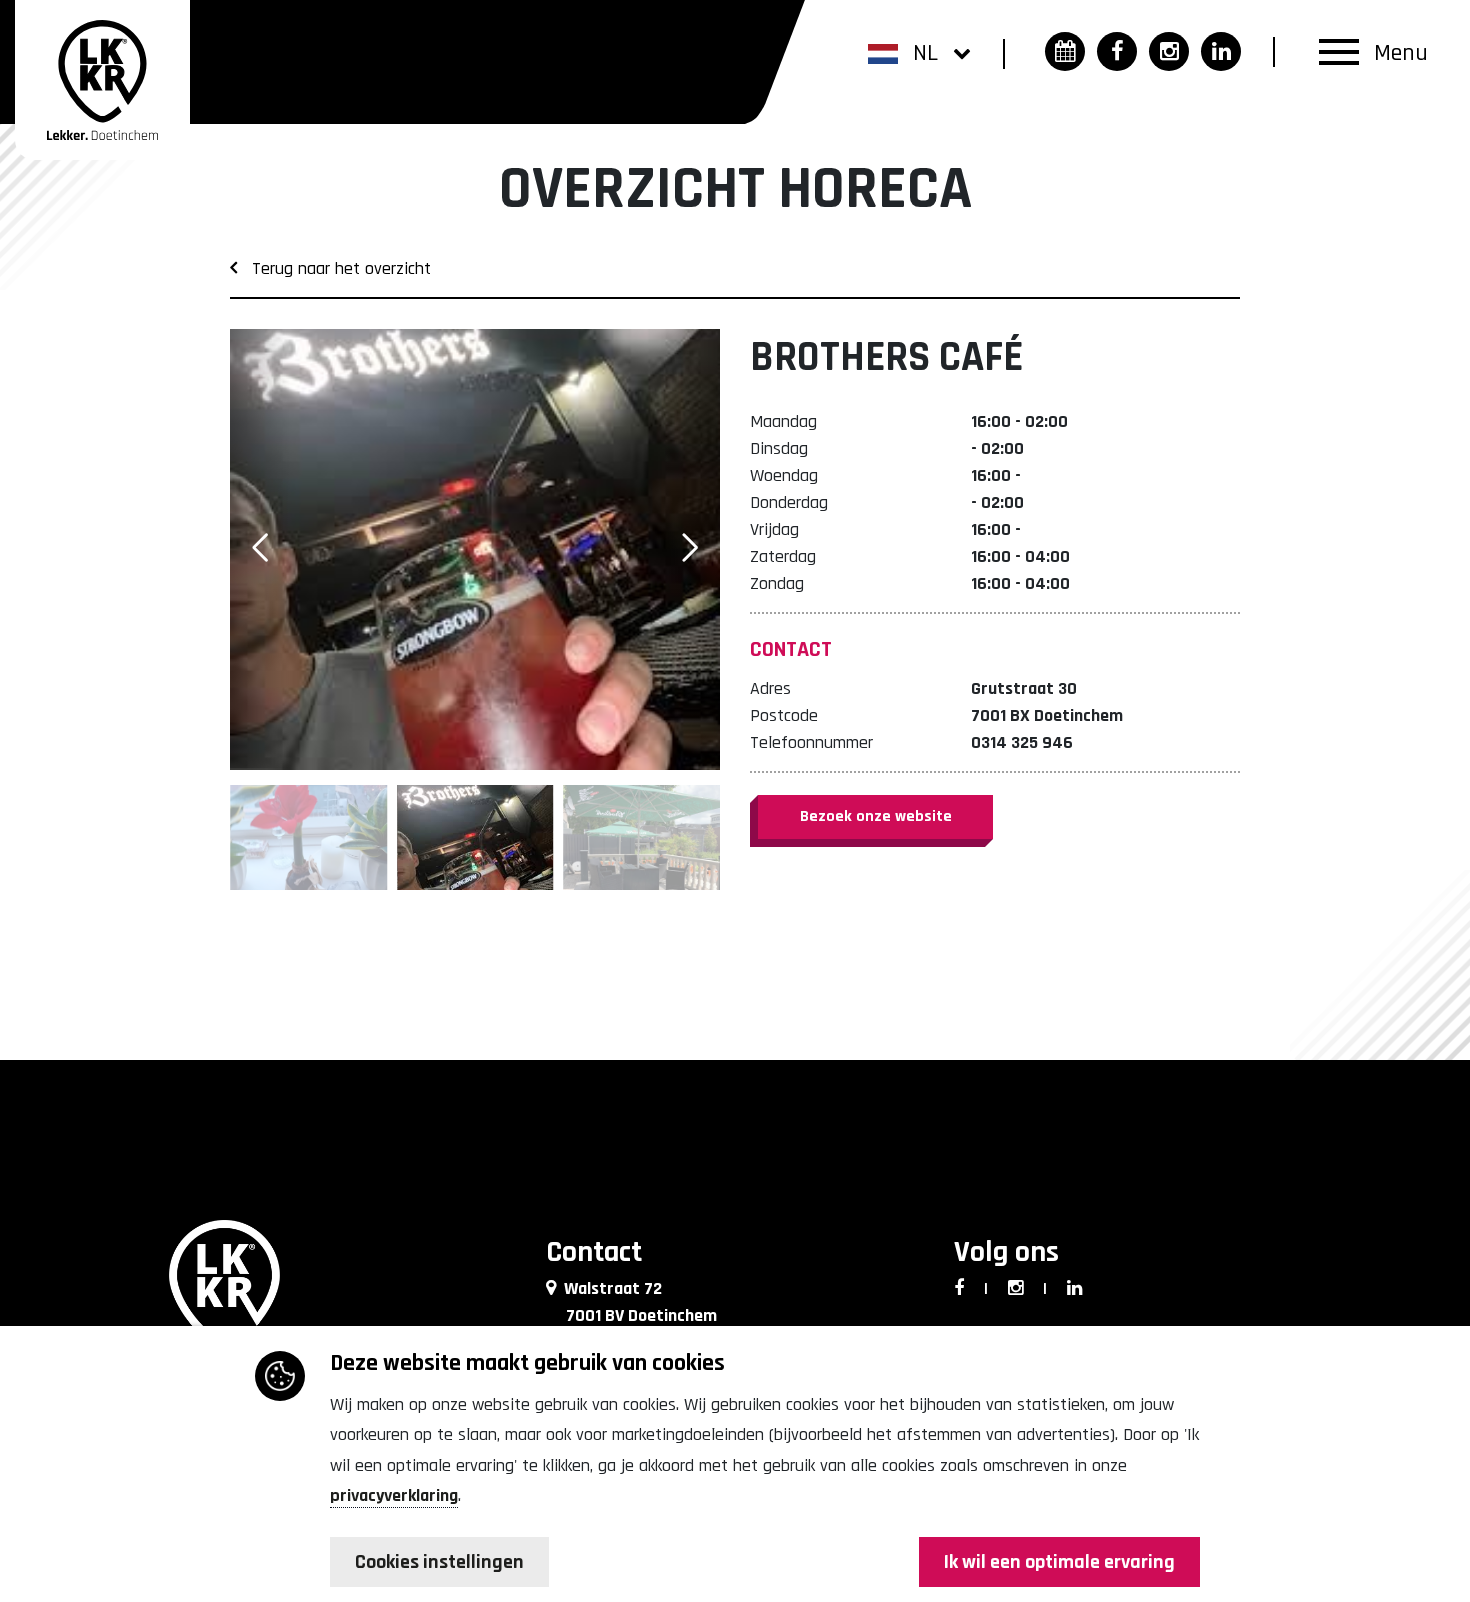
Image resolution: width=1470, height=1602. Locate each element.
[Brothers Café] (475, 549)
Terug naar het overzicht (334, 268)
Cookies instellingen (439, 1562)
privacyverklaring (394, 1495)
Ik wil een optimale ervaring (1059, 1562)
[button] (919, 52)
